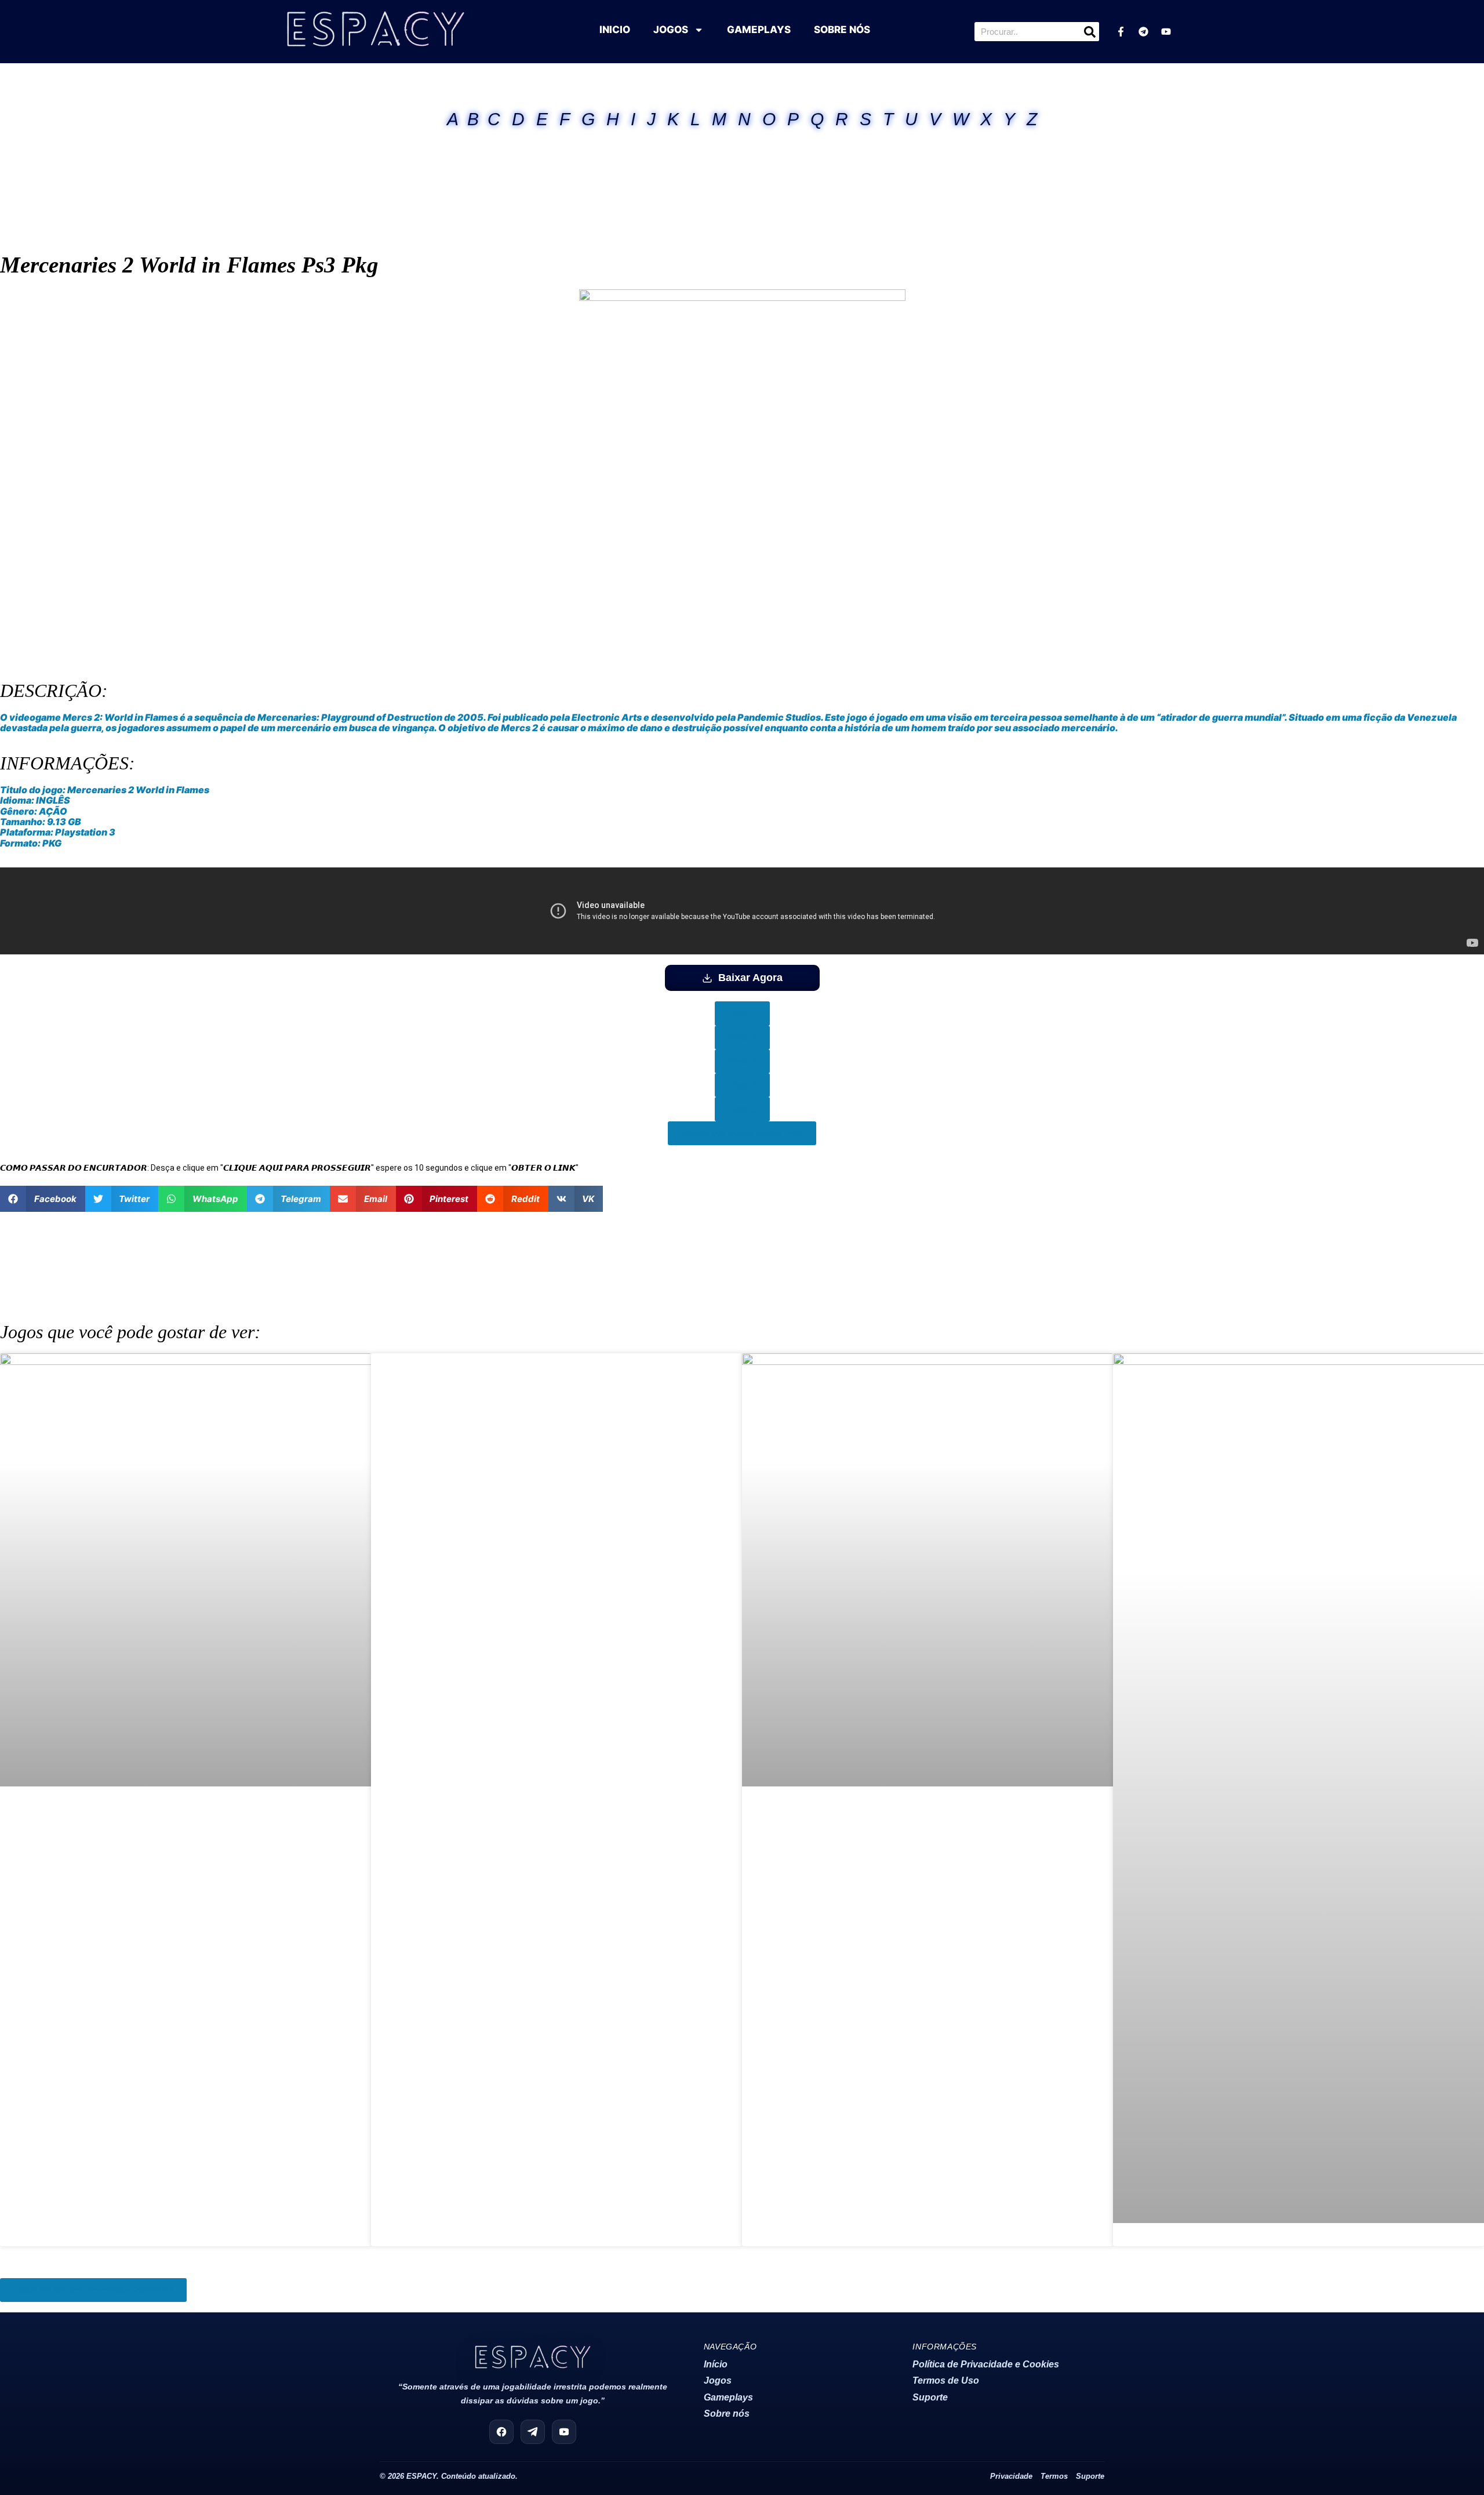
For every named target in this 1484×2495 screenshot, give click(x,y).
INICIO (615, 30)
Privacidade (1011, 2476)
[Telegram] (1143, 32)
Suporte (930, 2397)
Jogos (718, 2380)
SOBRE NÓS (842, 30)
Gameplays (728, 2397)
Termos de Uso (946, 2380)
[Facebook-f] (1121, 32)
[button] (43, 1199)
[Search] (1090, 32)
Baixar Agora (750, 978)
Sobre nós (727, 2414)
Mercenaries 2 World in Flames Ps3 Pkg (189, 265)
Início (716, 2364)
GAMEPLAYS (759, 30)
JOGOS (671, 30)
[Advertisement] (742, 173)
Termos (1054, 2476)
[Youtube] (1166, 32)
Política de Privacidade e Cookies (986, 2364)
